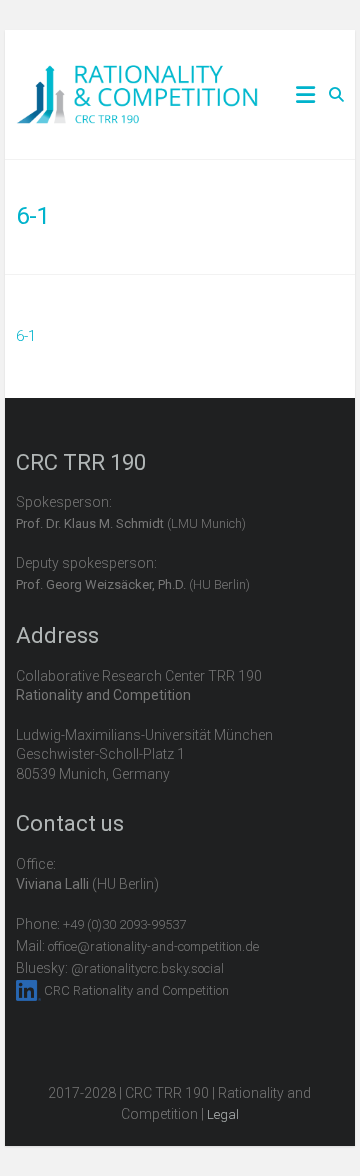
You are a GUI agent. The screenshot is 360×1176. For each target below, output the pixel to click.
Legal (223, 1114)
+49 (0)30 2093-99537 (124, 924)
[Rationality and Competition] (137, 76)
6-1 (26, 336)
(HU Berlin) (133, 584)
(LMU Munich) (131, 523)
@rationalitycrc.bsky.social (147, 968)
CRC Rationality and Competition (136, 990)
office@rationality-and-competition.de (153, 946)
